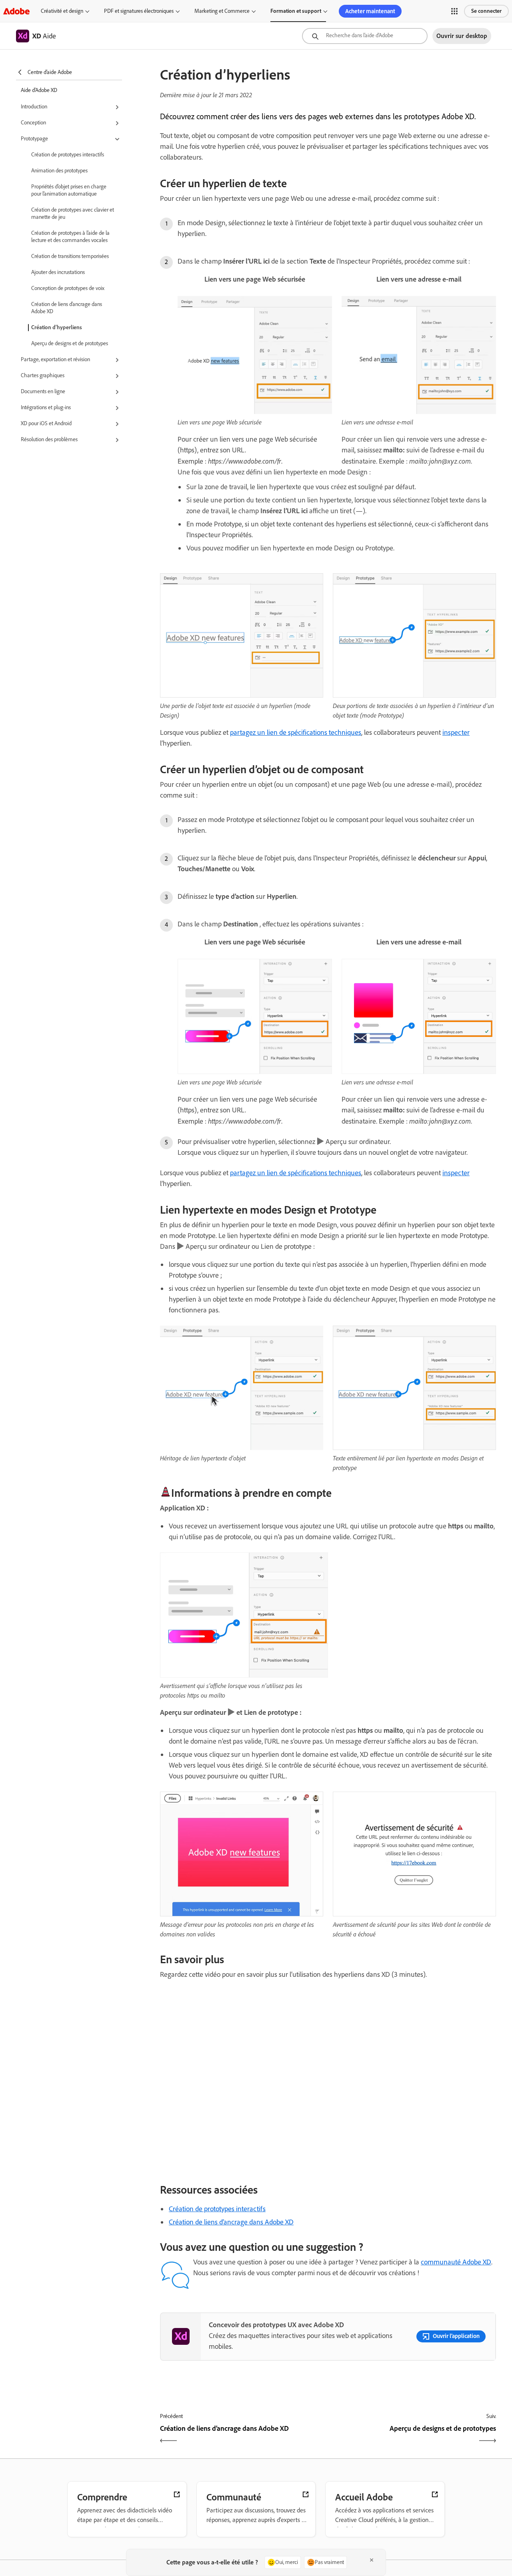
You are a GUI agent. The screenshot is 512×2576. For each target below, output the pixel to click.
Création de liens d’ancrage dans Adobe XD (67, 308)
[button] (454, 11)
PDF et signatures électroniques (139, 11)
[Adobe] (16, 11)
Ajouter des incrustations (58, 272)
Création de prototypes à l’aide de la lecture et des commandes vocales (70, 237)
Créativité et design (62, 11)
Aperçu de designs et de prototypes (70, 343)
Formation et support (296, 11)
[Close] (372, 2560)
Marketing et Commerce (222, 11)
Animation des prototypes (59, 171)
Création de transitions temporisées (70, 256)
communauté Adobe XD (456, 2262)
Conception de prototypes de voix (68, 288)
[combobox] (365, 36)
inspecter (456, 732)
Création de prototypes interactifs (68, 155)
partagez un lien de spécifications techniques (296, 732)
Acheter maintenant (370, 11)
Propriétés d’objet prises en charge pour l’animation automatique (69, 190)
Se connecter (486, 11)
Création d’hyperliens (57, 327)
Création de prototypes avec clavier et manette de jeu (73, 213)
